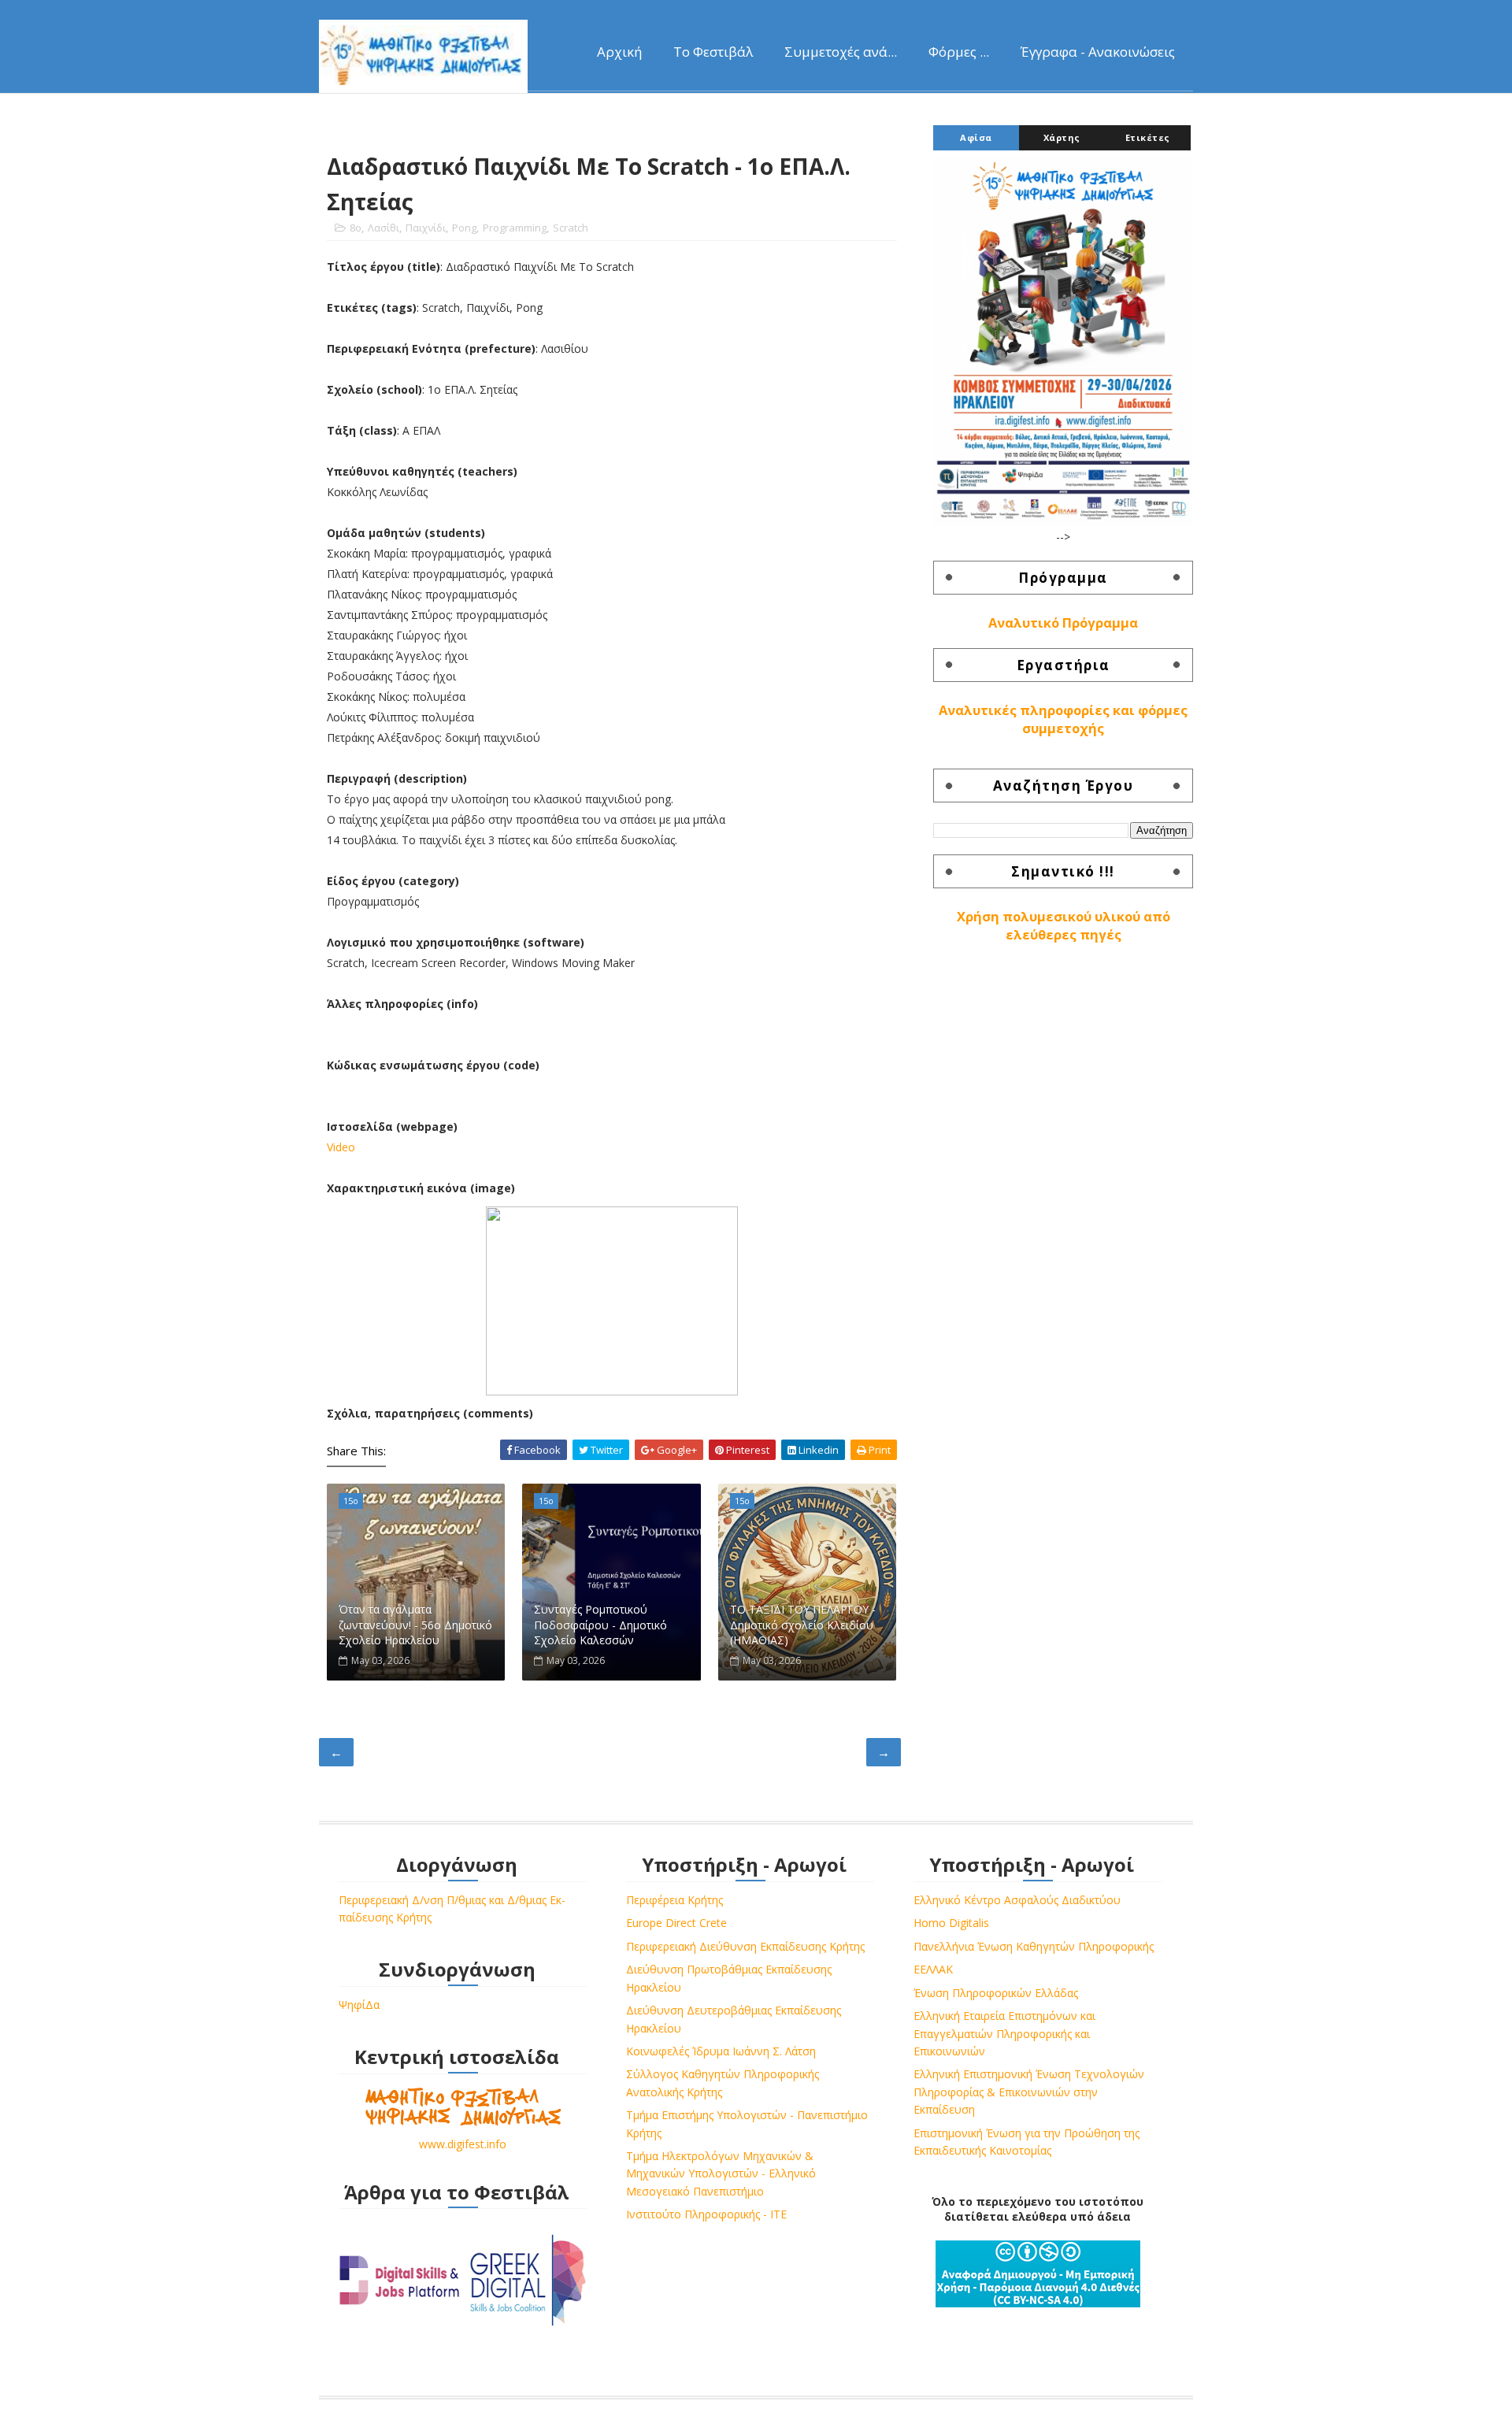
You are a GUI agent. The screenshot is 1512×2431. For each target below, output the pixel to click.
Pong (464, 228)
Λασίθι (384, 228)
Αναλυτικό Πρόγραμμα (1063, 623)
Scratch (571, 228)
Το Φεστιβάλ (713, 52)
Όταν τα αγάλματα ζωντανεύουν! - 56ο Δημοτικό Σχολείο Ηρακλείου (415, 1625)
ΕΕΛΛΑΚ (933, 1969)
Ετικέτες (1148, 137)
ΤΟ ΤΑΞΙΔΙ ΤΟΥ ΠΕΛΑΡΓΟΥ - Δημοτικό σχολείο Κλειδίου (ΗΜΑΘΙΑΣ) (803, 1625)
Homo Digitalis (951, 1923)
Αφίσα (976, 137)
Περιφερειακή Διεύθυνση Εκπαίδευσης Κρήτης (745, 1946)
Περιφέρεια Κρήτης (674, 1900)
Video (341, 1147)
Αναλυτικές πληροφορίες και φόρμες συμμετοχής (1063, 719)
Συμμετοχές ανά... (841, 52)
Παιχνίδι (426, 228)
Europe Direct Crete (676, 1923)
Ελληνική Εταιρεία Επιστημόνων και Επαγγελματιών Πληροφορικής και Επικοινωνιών (1004, 2033)
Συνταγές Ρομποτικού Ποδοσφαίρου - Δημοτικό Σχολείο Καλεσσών (600, 1625)
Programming (515, 228)
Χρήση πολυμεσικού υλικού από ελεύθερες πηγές (1064, 926)
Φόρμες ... (959, 52)
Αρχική (619, 52)
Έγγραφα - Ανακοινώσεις (1098, 52)
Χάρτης (1062, 137)
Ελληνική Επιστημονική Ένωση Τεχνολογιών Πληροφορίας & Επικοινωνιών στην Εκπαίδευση (1029, 2092)
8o (356, 228)
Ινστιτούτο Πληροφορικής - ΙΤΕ (706, 2214)
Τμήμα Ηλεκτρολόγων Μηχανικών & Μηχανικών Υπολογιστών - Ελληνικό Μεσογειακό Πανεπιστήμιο (721, 2173)
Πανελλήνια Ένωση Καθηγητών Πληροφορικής (1034, 1946)
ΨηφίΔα (359, 2005)
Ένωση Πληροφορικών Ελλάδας (996, 1993)
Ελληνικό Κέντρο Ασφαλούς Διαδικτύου (1017, 1900)
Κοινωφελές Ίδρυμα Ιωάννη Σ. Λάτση (721, 2051)
